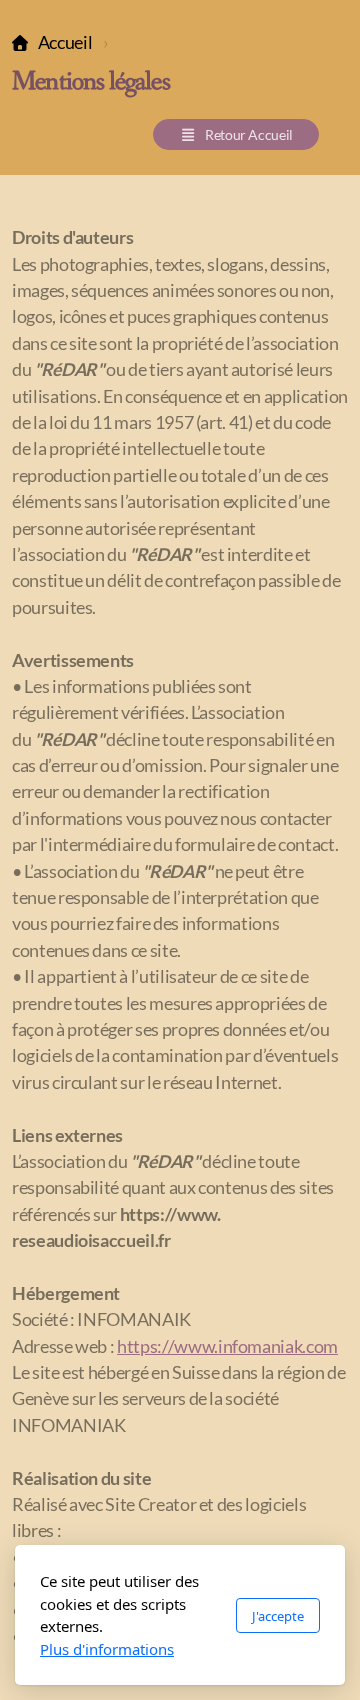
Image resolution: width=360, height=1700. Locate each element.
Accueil (65, 42)
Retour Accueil (249, 134)
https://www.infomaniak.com (227, 1346)
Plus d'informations (107, 1649)
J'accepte (278, 1616)
